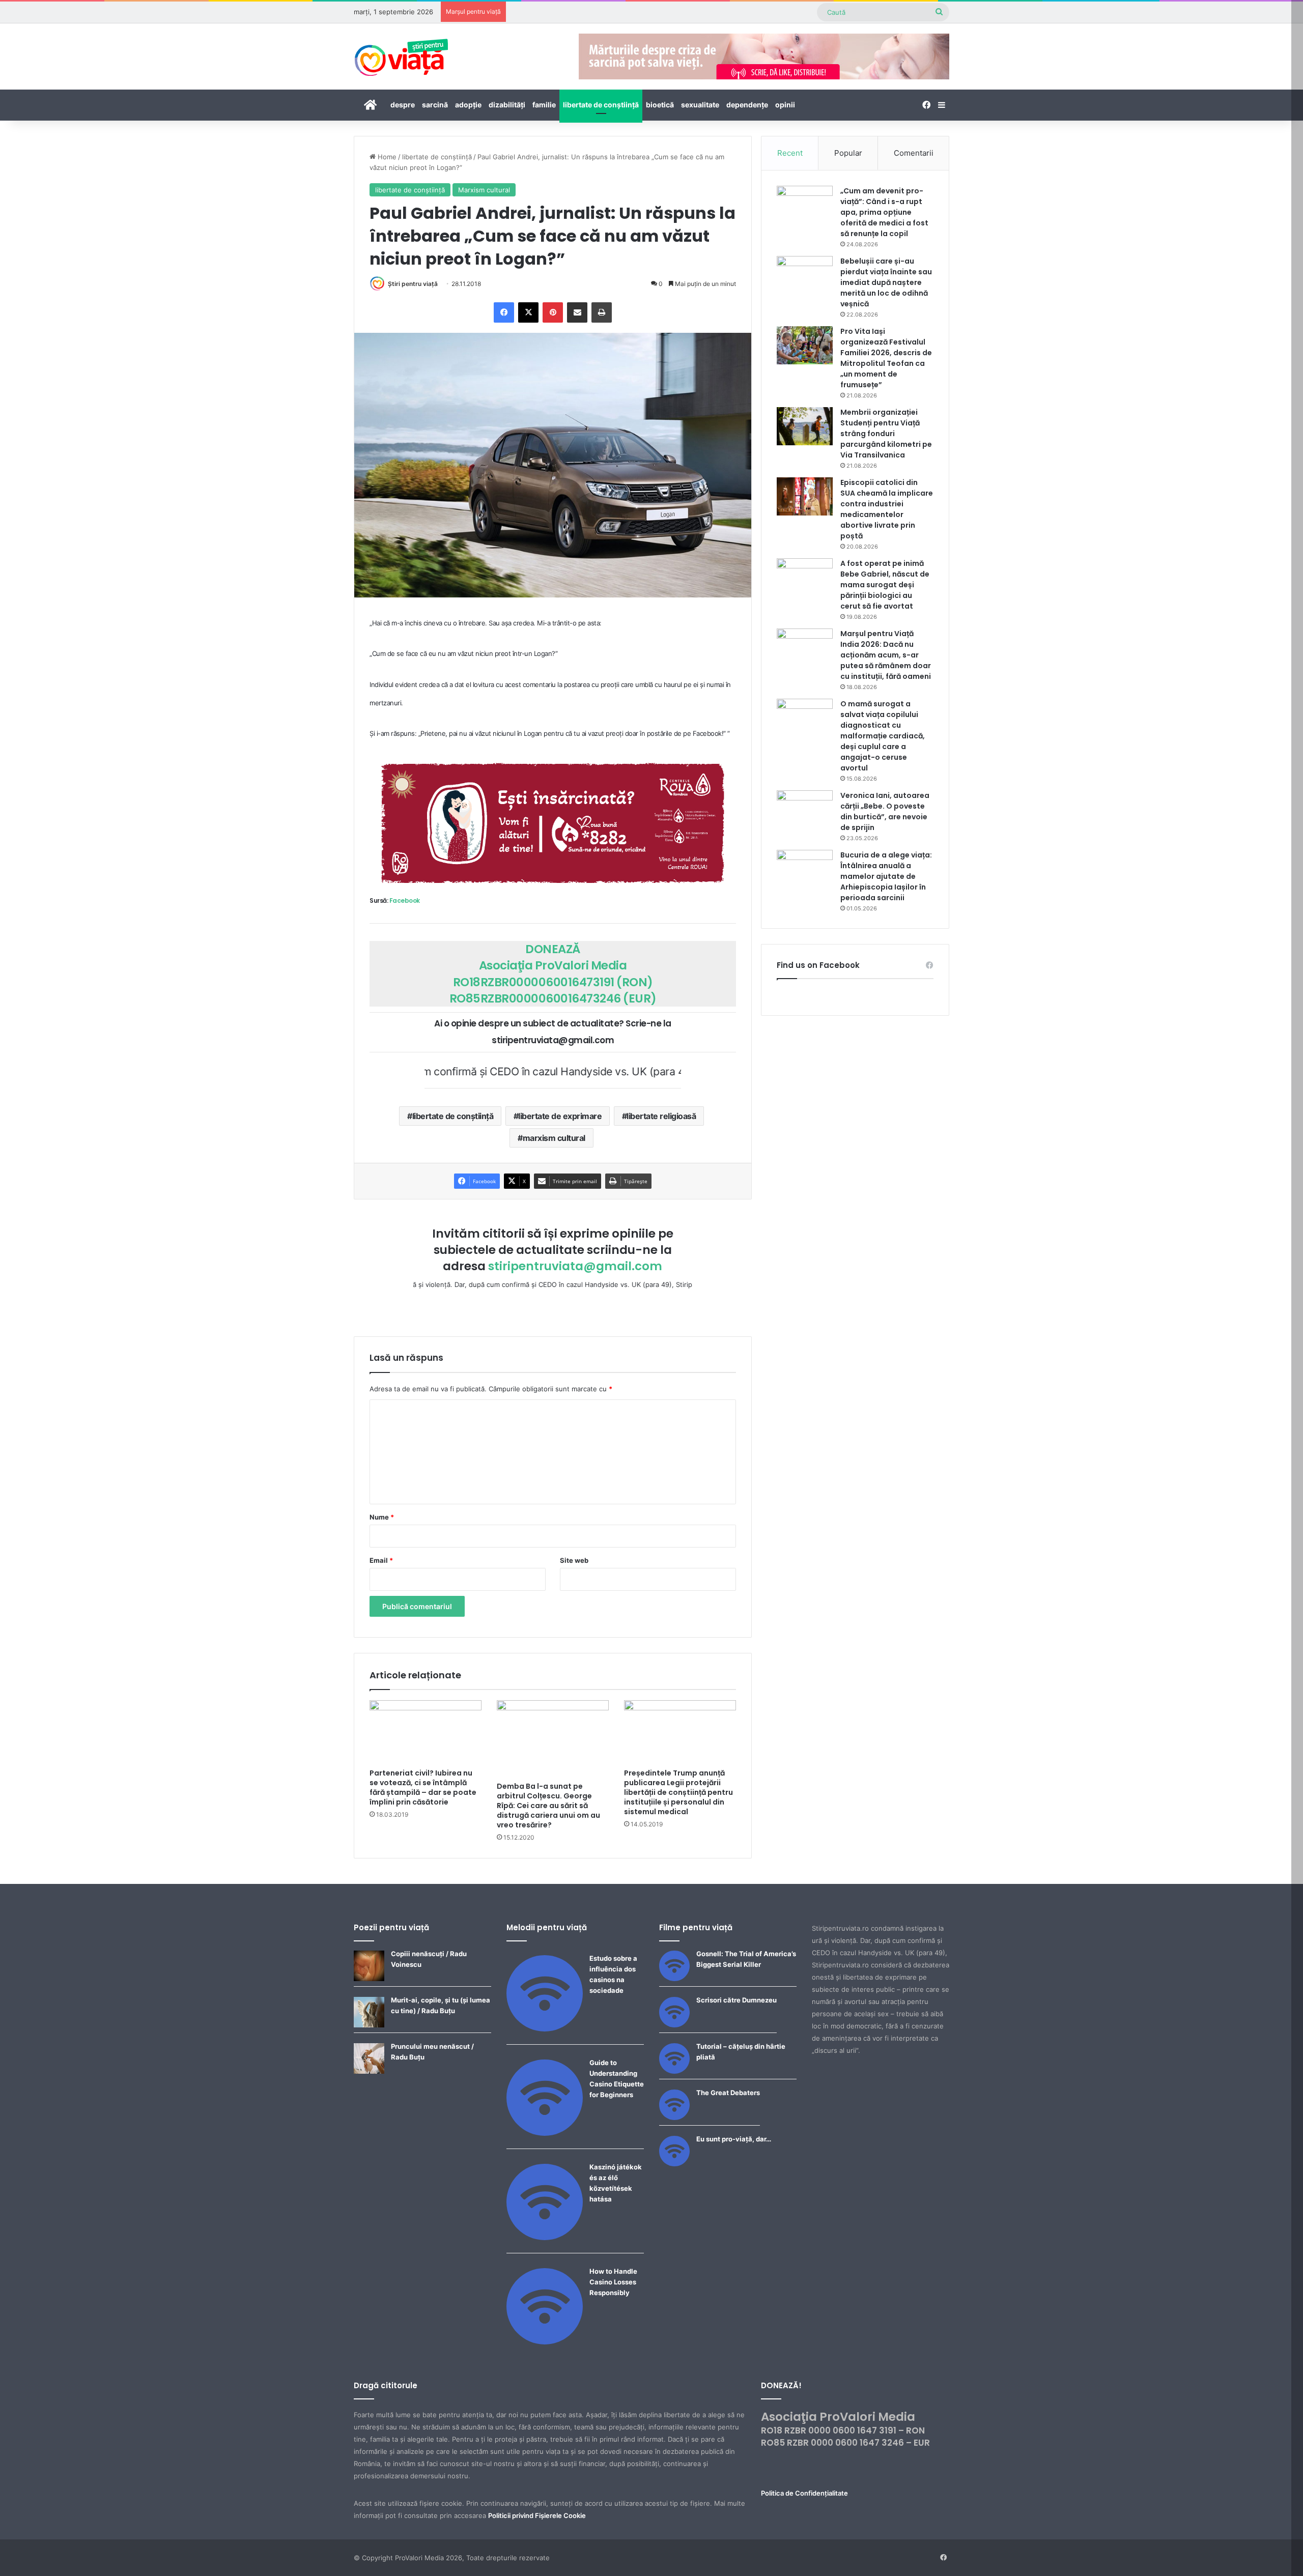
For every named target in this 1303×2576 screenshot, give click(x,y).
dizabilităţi (507, 105)
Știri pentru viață (413, 284)
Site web (574, 1560)
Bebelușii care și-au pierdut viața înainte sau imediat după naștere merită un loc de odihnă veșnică (886, 282)
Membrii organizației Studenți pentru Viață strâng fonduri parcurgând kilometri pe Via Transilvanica (886, 434)
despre (403, 105)
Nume (382, 1517)
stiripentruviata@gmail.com (575, 1266)
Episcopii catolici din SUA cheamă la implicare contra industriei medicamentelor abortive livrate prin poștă (887, 509)
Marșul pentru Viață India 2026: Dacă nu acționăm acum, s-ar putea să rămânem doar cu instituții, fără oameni (886, 655)
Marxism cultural (484, 190)
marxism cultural (554, 1138)
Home (386, 157)
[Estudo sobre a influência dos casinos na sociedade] (545, 2029)
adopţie (468, 105)
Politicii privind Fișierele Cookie (537, 2515)
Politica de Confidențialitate (804, 2493)
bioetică (660, 105)
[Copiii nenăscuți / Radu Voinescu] (369, 1979)
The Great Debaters (728, 2093)
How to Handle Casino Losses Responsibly (613, 2282)
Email (381, 1560)
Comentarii (914, 153)
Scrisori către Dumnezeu (737, 2000)
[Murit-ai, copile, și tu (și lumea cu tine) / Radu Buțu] (369, 2025)
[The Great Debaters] (674, 2117)
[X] (528, 312)
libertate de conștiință (601, 105)
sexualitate (700, 105)
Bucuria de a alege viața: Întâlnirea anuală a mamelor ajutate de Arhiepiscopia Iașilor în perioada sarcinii (886, 876)
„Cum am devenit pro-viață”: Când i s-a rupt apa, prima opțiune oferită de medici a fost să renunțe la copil (884, 212)
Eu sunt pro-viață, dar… (734, 2139)
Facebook (405, 900)
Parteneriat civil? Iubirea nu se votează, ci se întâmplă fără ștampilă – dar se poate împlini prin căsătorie (423, 1787)
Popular (848, 153)
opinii (785, 105)
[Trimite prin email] (577, 312)
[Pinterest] (553, 312)
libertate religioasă (661, 1116)
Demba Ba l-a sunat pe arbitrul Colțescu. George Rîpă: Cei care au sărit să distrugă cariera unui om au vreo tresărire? (548, 1806)
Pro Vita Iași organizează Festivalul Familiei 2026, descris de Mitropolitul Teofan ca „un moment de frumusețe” (886, 358)
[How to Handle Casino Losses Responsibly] (545, 2342)
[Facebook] (504, 312)
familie (544, 105)
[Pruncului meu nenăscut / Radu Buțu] (369, 2071)
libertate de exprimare (560, 1116)
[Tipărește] (602, 312)
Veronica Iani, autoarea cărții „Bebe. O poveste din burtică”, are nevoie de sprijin (885, 811)
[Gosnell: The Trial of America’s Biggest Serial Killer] (674, 1979)
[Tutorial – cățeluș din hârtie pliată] (674, 2071)
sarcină (435, 105)
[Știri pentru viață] (401, 54)
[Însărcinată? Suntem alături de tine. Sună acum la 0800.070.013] (553, 823)
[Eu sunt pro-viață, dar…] (674, 2164)
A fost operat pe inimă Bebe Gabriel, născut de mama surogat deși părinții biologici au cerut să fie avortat (885, 585)
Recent (790, 153)
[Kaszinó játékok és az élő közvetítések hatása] (545, 2238)
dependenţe (747, 105)
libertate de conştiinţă (453, 1116)
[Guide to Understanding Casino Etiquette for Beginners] (545, 2133)
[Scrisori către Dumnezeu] (674, 2025)
